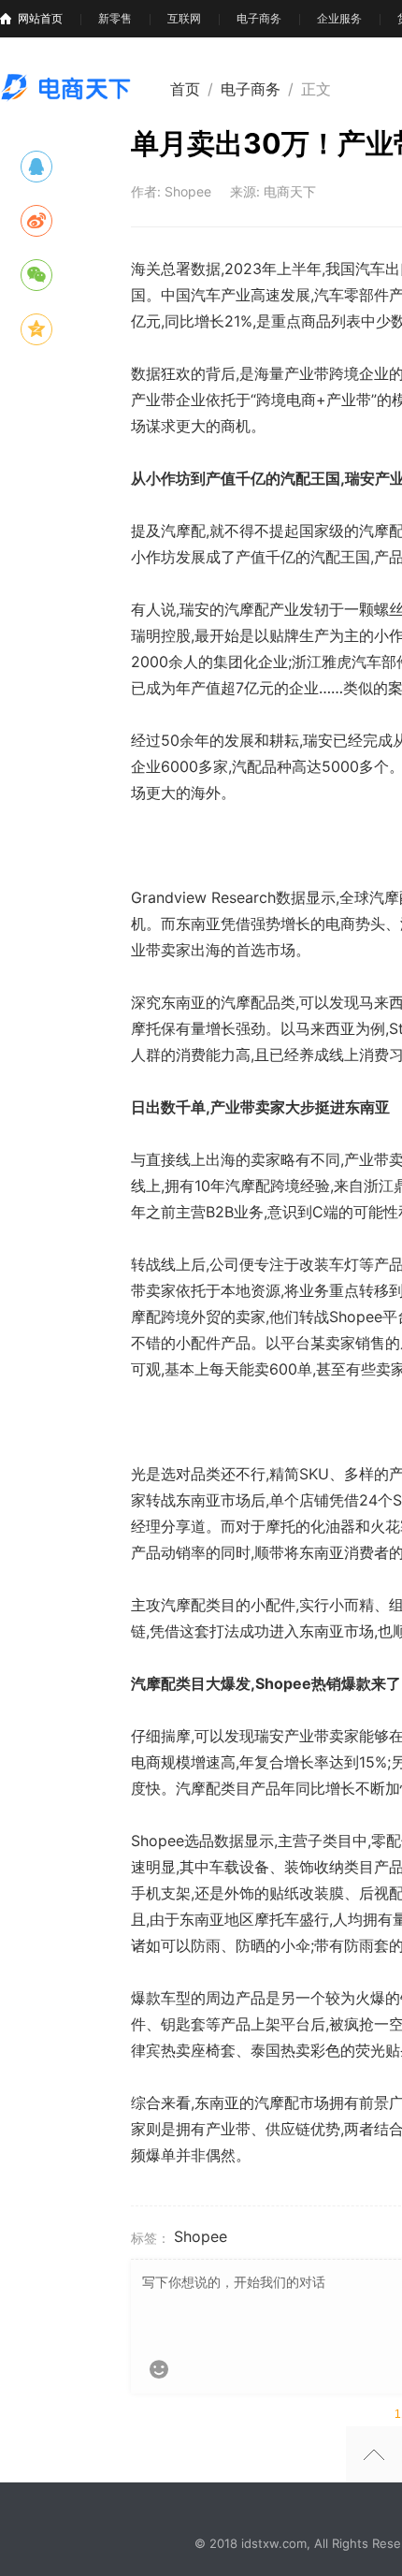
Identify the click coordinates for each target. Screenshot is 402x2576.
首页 (185, 89)
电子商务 (259, 18)
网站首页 (40, 18)
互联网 (184, 18)
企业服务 (339, 18)
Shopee (201, 2236)
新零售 (115, 18)
